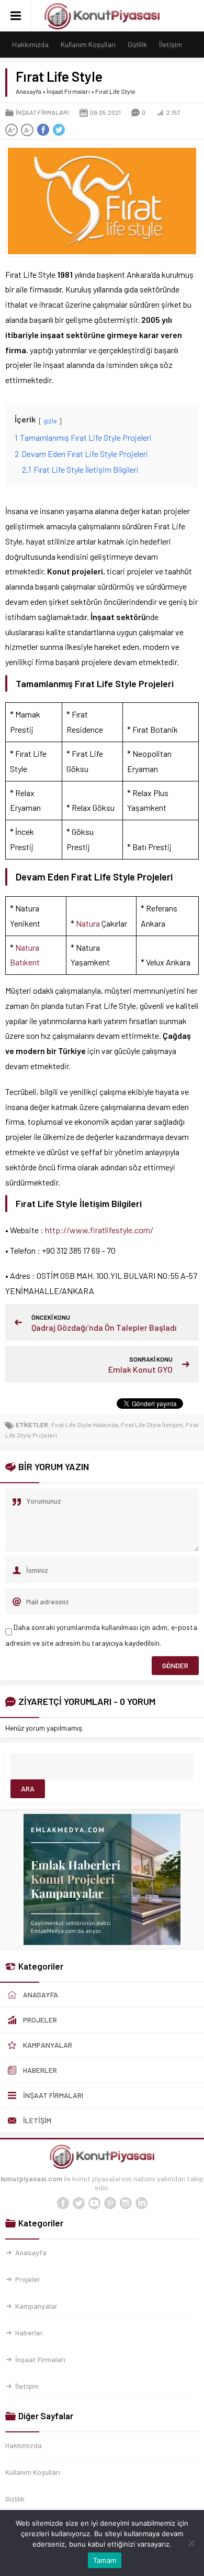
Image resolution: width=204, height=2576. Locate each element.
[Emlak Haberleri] (102, 1941)
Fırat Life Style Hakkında (85, 1425)
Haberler (29, 2333)
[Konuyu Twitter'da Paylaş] (59, 130)
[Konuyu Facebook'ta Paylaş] (43, 130)
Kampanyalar (36, 2306)
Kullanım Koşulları (88, 44)
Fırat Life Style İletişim (152, 1425)
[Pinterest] (110, 2203)
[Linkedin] (141, 2203)
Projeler (28, 2279)
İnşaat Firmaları (68, 91)
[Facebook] (63, 2203)
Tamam (105, 2560)
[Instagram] (126, 2203)
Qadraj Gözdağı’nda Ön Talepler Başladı (104, 1327)
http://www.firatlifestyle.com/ (99, 1230)
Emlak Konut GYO (140, 1369)
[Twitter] (78, 2203)
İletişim (171, 44)
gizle (50, 421)
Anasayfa (29, 91)
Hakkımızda (30, 44)
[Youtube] (94, 2203)
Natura (88, 923)
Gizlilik (137, 44)
